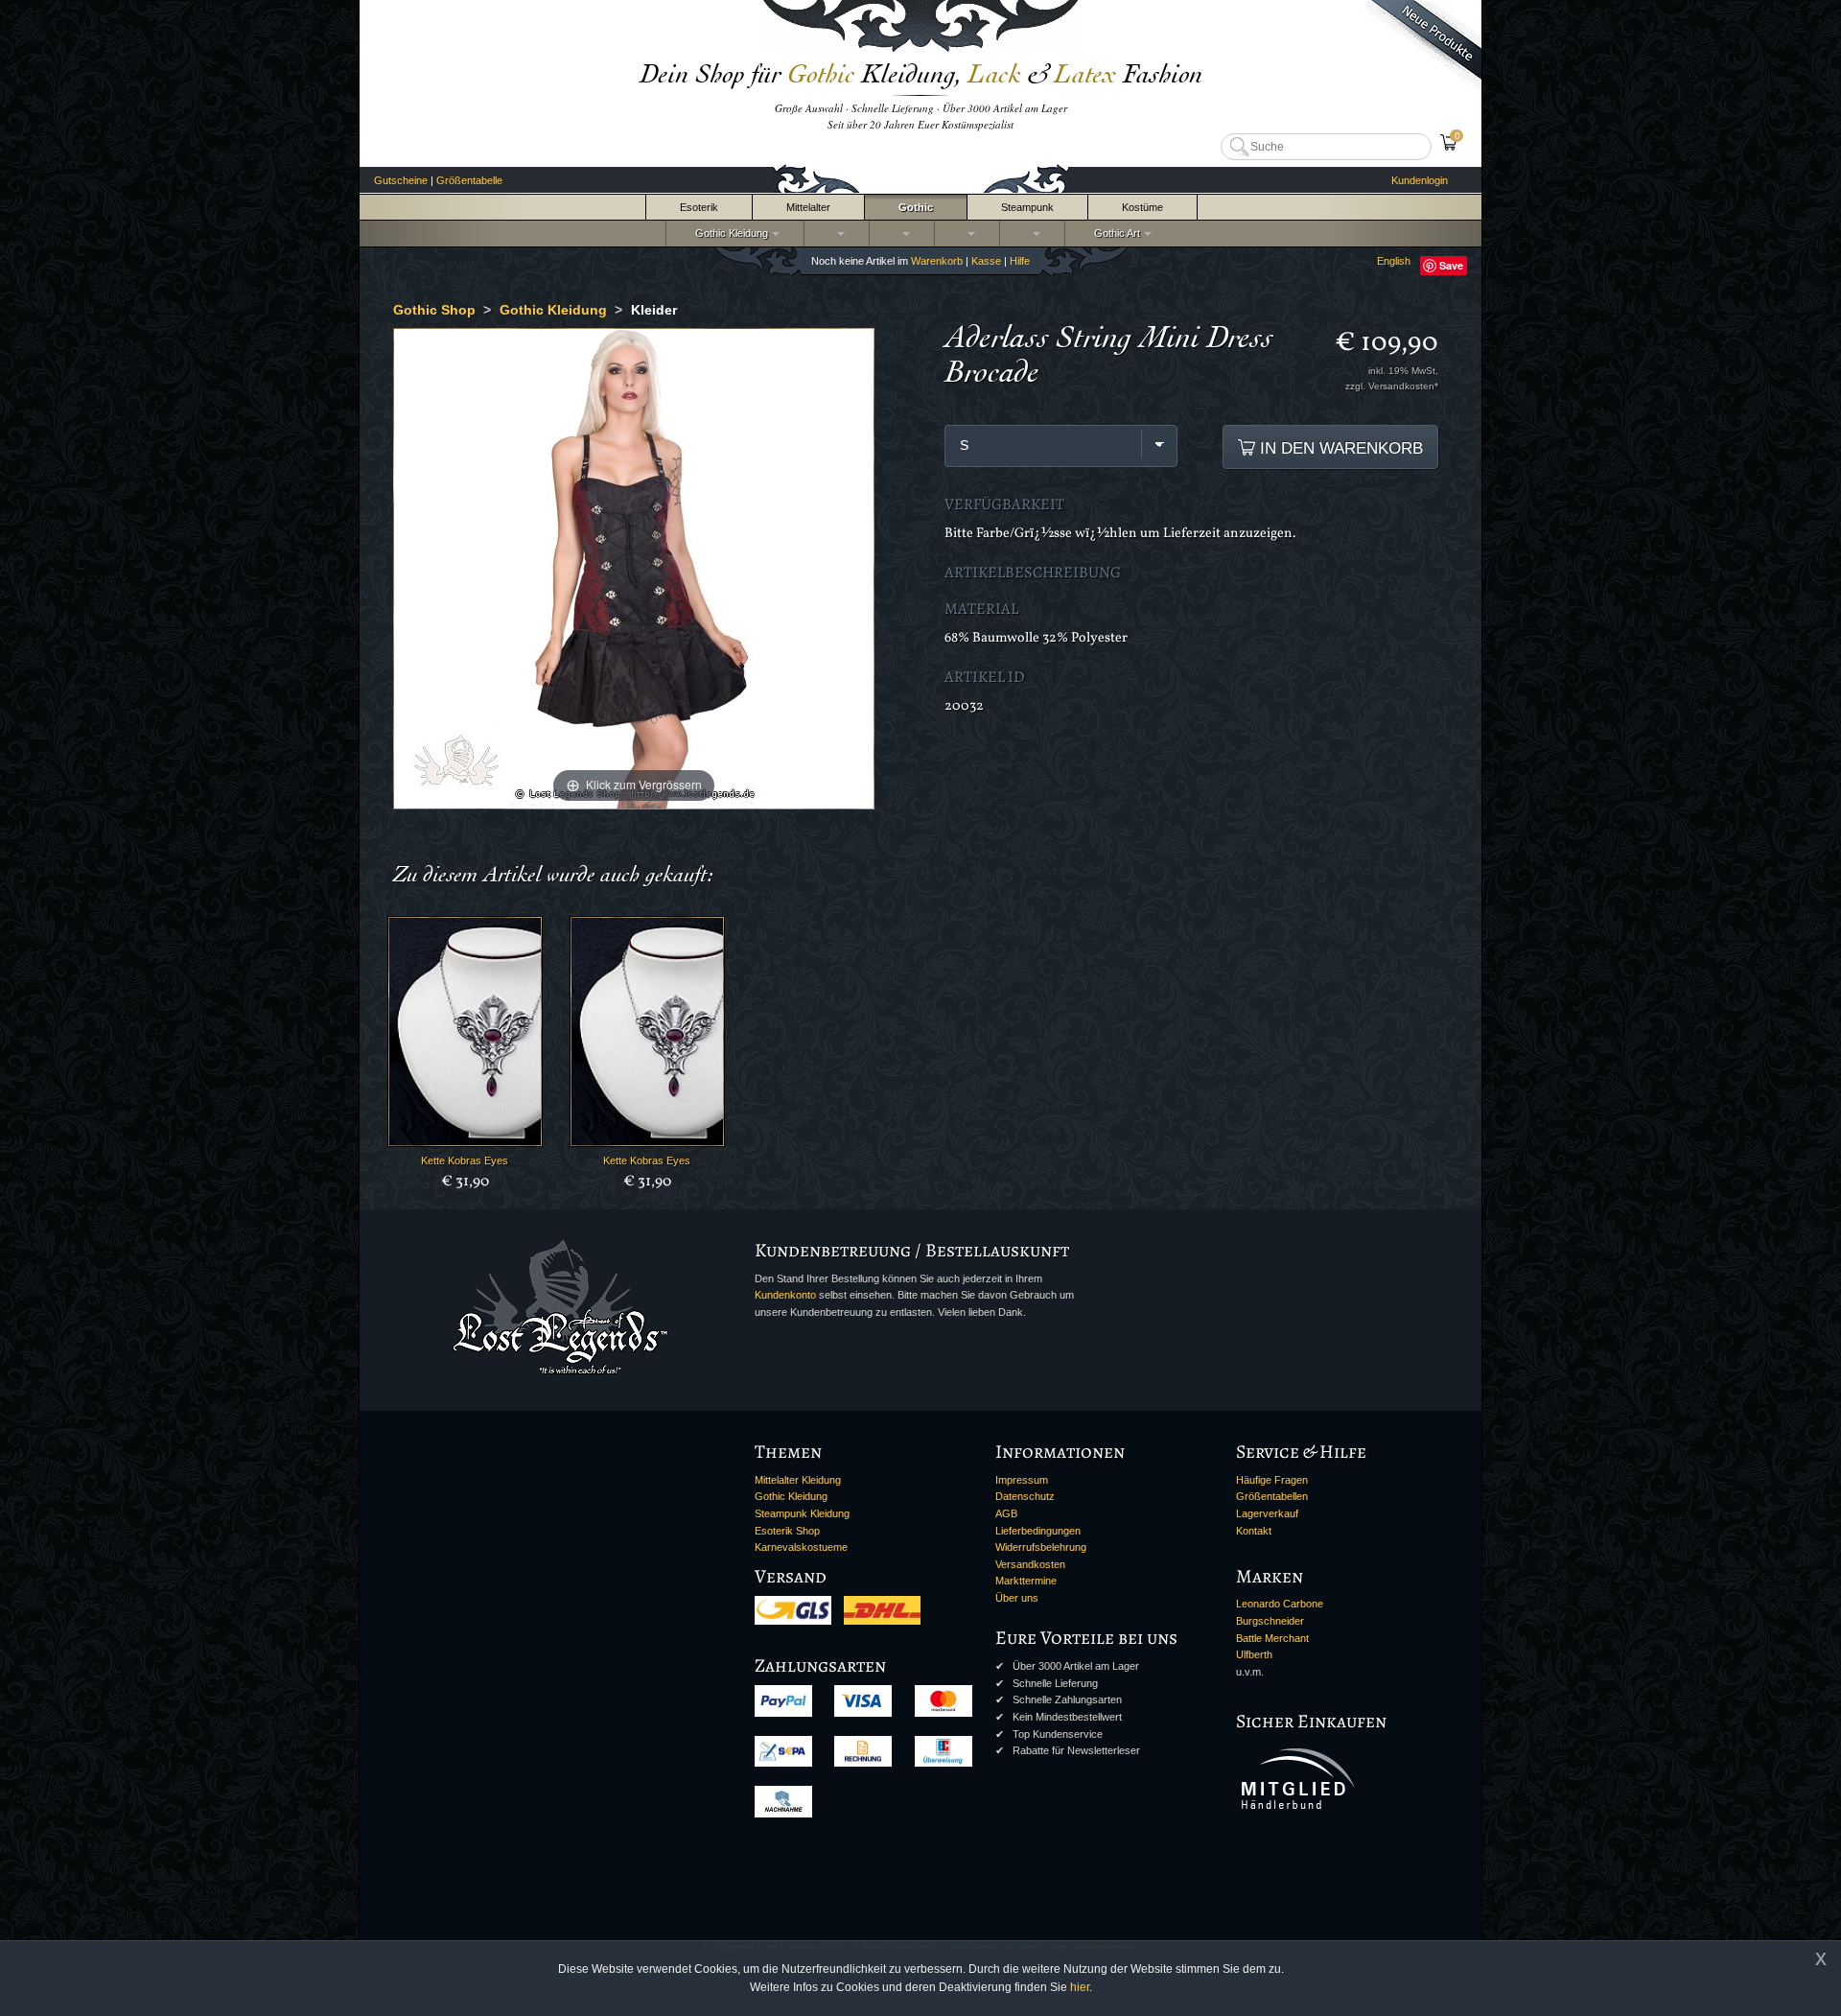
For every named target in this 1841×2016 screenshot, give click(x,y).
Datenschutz (1025, 1496)
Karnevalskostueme (801, 1547)
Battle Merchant (1272, 1638)
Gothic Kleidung (729, 233)
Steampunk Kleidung (802, 1513)
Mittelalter (808, 207)
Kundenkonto (785, 1295)
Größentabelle (469, 180)
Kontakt (1254, 1531)
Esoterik (699, 207)
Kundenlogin (1420, 180)
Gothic (916, 207)
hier (1080, 1987)
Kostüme (1142, 207)
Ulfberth (1254, 1654)
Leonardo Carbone (1280, 1604)
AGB (1006, 1513)
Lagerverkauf (1267, 1513)
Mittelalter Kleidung (798, 1480)
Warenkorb (937, 261)
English (1394, 261)
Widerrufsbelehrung (1041, 1547)
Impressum (1022, 1480)
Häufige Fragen (1272, 1480)
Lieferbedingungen (1038, 1531)
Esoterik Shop (787, 1531)
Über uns (1017, 1598)
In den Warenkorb (1339, 448)
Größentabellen (1272, 1496)
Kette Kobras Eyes (465, 1160)
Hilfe (1020, 261)
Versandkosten (1030, 1564)
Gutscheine (401, 180)
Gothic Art (1114, 233)
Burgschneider (1270, 1621)
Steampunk (1027, 207)
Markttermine (1026, 1581)
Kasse (986, 261)
